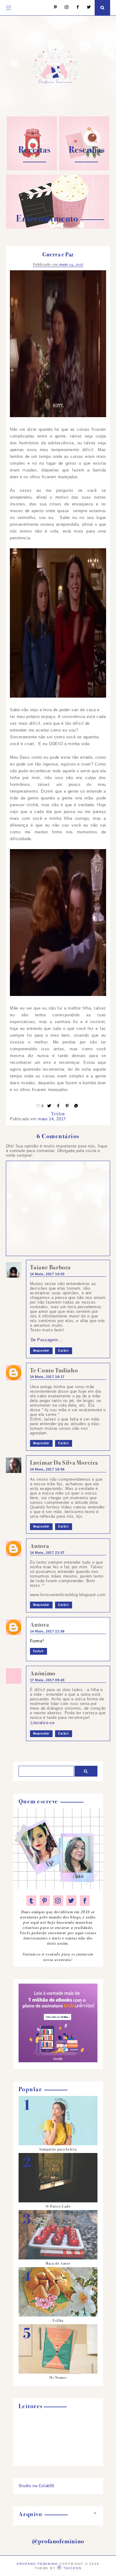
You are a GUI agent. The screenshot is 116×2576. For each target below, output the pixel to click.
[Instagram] (64, 8)
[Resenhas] (84, 169)
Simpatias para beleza (58, 2149)
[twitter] (71, 1901)
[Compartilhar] (76, 1106)
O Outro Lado (58, 2206)
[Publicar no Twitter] (49, 1106)
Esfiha (58, 2321)
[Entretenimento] (58, 227)
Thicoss (73, 2568)
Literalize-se (43, 1723)
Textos (58, 1114)
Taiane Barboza (50, 1267)
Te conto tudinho (54, 1370)
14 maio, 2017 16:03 (47, 1274)
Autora (40, 1546)
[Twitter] (86, 8)
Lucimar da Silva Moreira (64, 1463)
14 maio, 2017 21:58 (47, 1631)
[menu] (9, 8)
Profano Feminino (37, 2564)
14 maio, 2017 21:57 (47, 1553)
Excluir (64, 1351)
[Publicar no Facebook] (58, 1106)
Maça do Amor (58, 2263)
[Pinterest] (52, 8)
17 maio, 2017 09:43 (47, 1680)
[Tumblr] (31, 1901)
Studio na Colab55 (37, 2486)
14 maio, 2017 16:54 (47, 1469)
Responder (41, 1351)
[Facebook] (75, 8)
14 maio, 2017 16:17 (47, 1377)
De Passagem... (46, 1340)
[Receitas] (32, 169)
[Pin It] (67, 1106)
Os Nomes (58, 2378)
